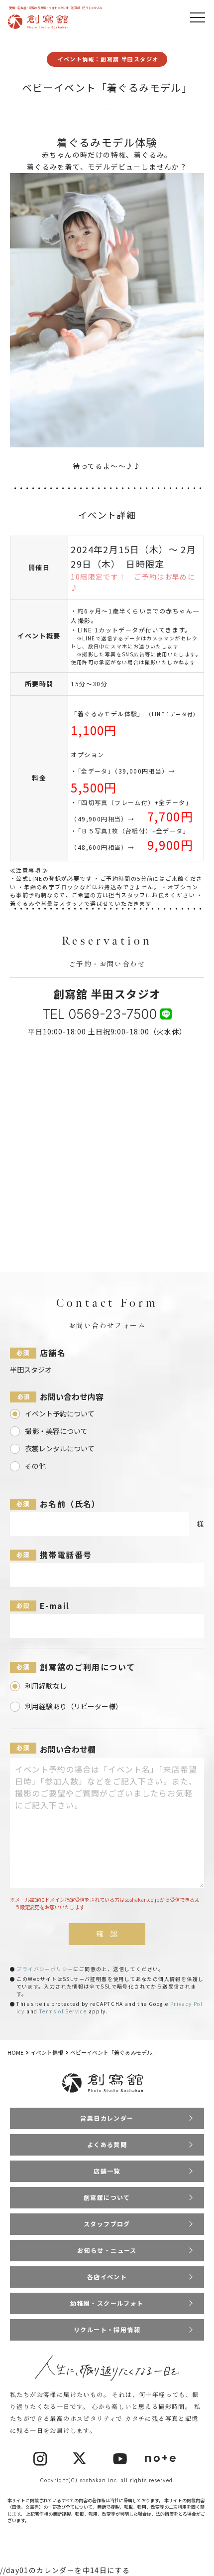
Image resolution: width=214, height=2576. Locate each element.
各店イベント (107, 2277)
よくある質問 (107, 2144)
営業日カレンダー (107, 2118)
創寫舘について (107, 2197)
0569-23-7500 (112, 1014)
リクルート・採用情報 (107, 2329)
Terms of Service (63, 2011)
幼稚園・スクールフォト (107, 2303)
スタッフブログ (107, 2224)
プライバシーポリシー (45, 1969)
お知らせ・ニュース (107, 2250)
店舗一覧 (107, 2171)
